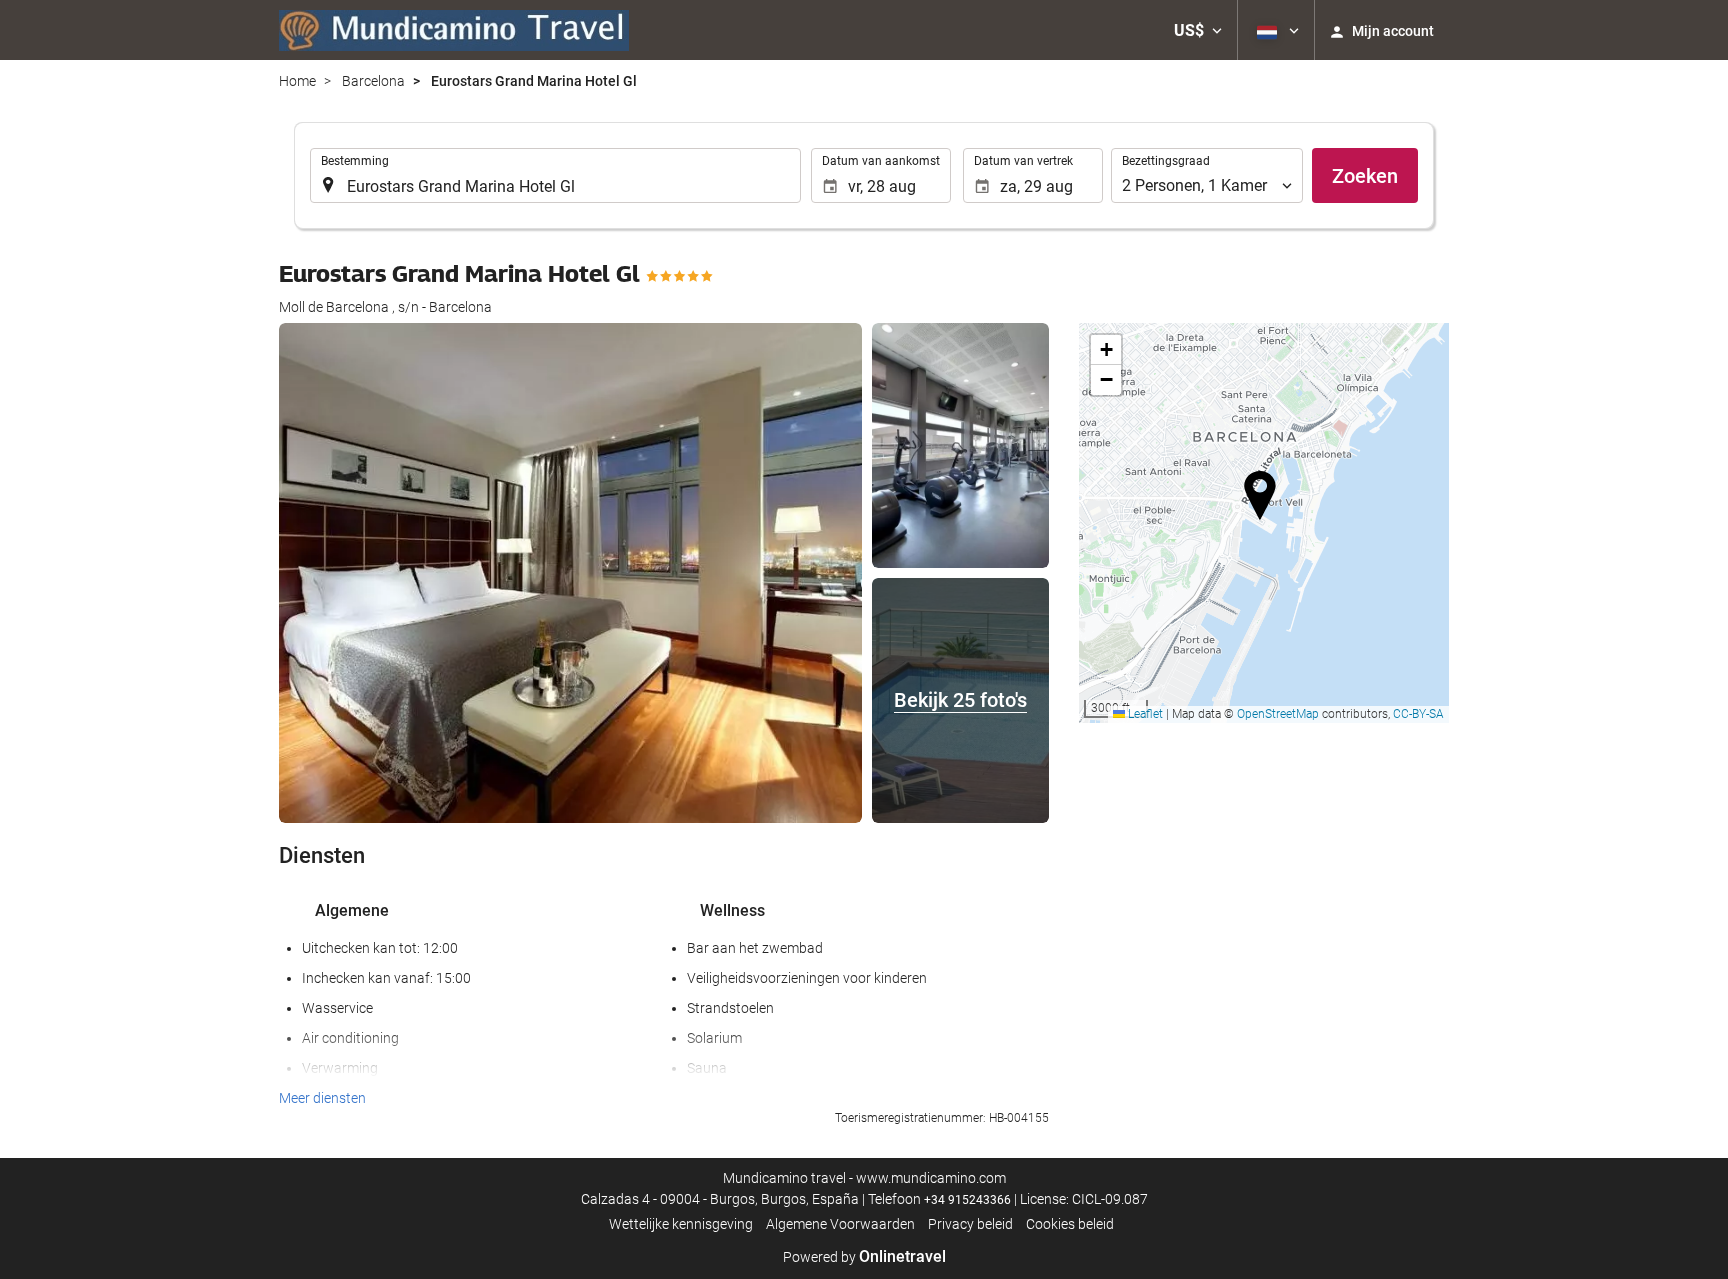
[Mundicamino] (454, 30)
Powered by (864, 1257)
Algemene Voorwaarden (840, 1224)
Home (297, 81)
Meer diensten (322, 1098)
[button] (1198, 30)
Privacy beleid (970, 1224)
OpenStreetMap (1278, 714)
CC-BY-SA (1418, 714)
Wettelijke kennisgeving (681, 1224)
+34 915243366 (967, 1200)
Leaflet (1144, 714)
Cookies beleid (1070, 1224)
